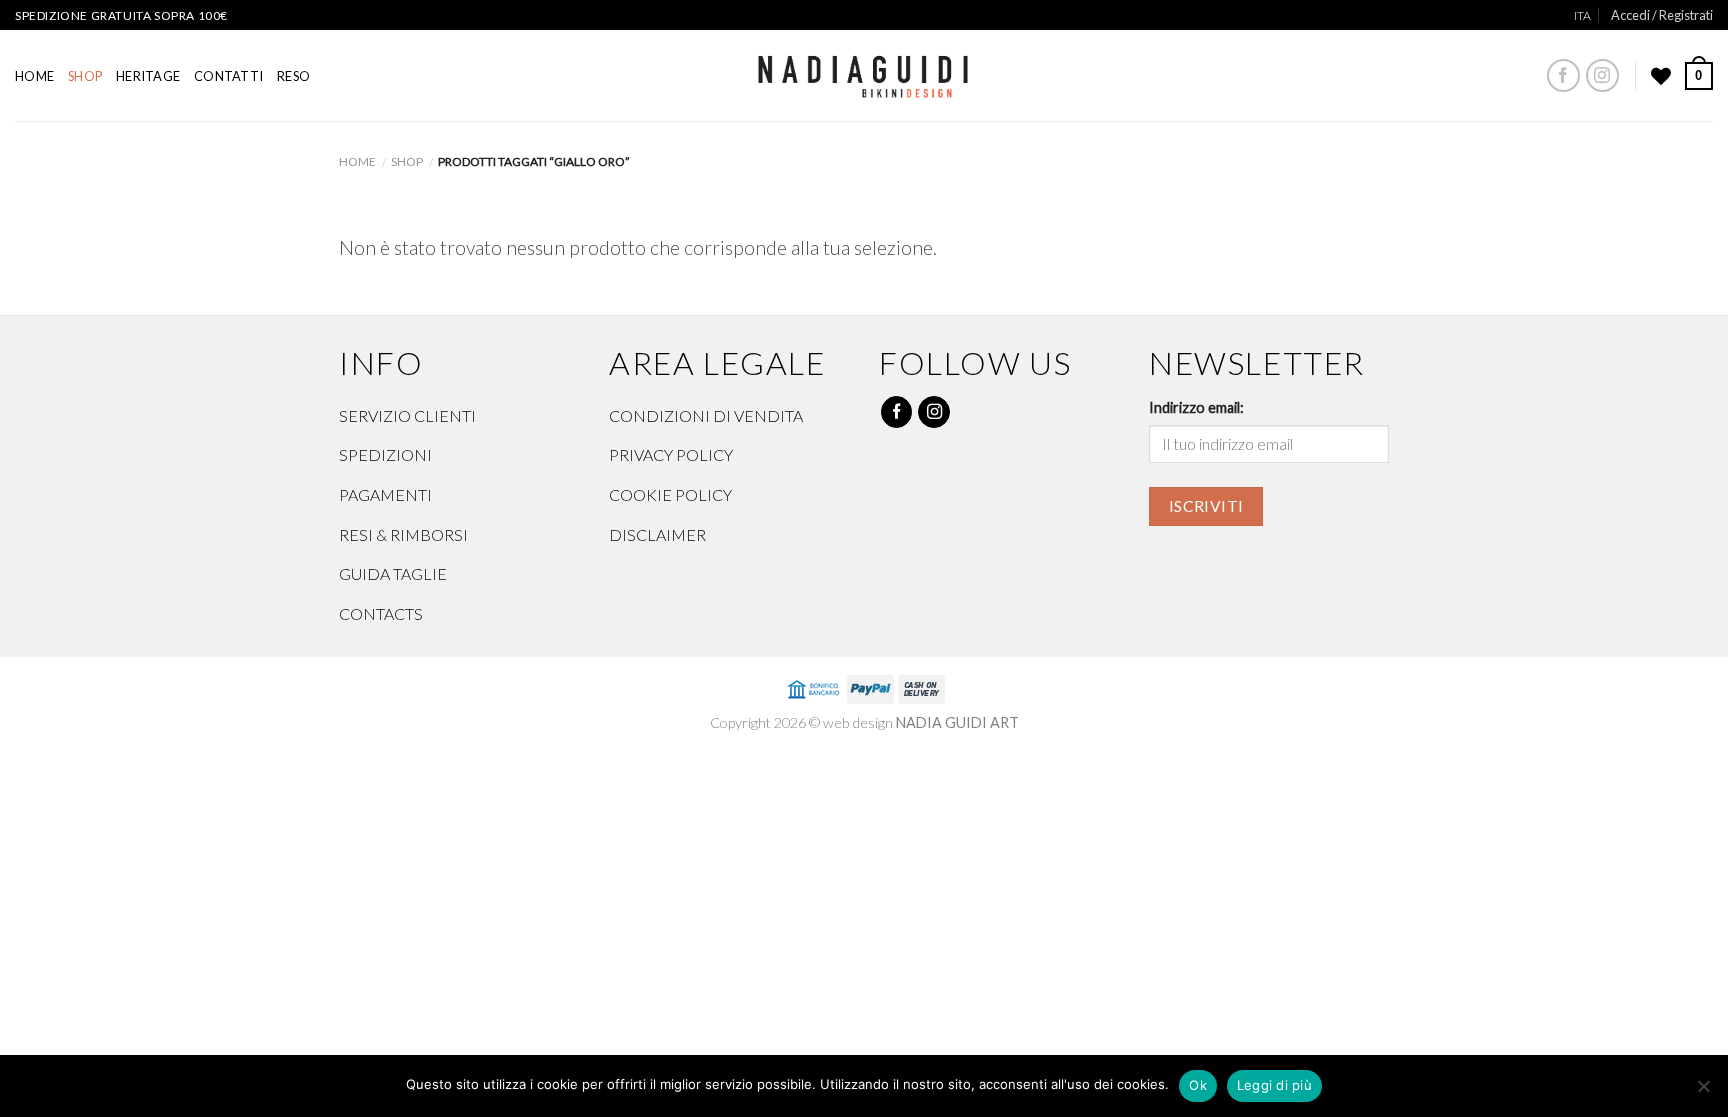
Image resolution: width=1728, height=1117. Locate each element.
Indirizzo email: (1196, 407)
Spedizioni (385, 454)
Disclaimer (657, 534)
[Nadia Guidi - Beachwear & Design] (864, 71)
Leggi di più (1274, 1085)
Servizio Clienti (407, 415)
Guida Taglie (393, 573)
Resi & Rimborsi (403, 534)
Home (34, 76)
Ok (1198, 1085)
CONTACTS (381, 613)
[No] (1703, 1092)
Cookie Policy (670, 494)
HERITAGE (148, 76)
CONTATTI (228, 76)
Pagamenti (385, 494)
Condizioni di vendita (706, 415)
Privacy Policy (671, 454)
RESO (293, 76)
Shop (85, 76)
